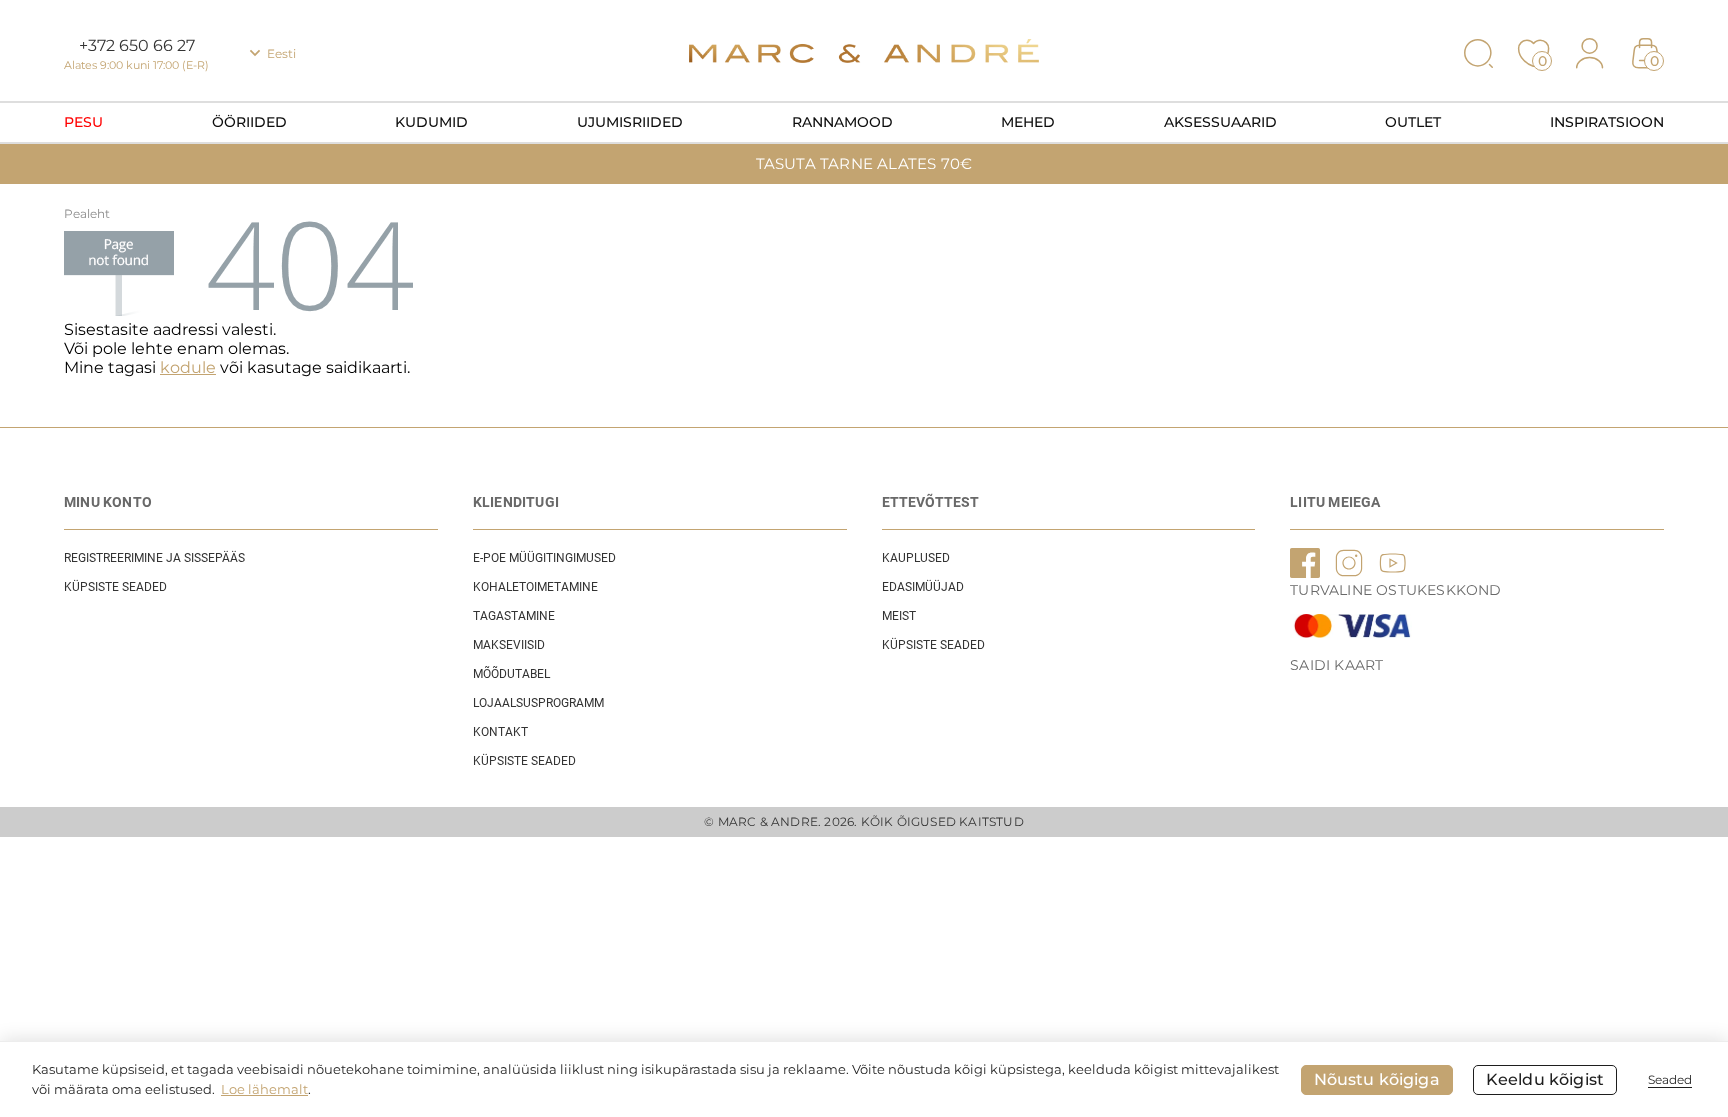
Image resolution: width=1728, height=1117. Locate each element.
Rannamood (842, 122)
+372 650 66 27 (137, 45)
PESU (83, 122)
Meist (899, 616)
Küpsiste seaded (115, 587)
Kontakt (500, 732)
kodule (188, 367)
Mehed (1028, 122)
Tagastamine (514, 616)
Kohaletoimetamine (535, 587)
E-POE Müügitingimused (544, 558)
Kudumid (431, 122)
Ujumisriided (630, 122)
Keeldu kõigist (1545, 1079)
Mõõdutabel (511, 674)
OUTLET (1413, 122)
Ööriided (249, 122)
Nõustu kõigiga (1377, 1079)
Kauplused (916, 558)
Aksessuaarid (1220, 122)
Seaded (1670, 1079)
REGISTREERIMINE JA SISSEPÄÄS (154, 558)
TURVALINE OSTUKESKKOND (1395, 590)
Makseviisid (509, 645)
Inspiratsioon (1607, 122)
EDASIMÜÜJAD (923, 587)
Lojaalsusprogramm (538, 703)
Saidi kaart (1336, 665)
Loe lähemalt (264, 1089)
